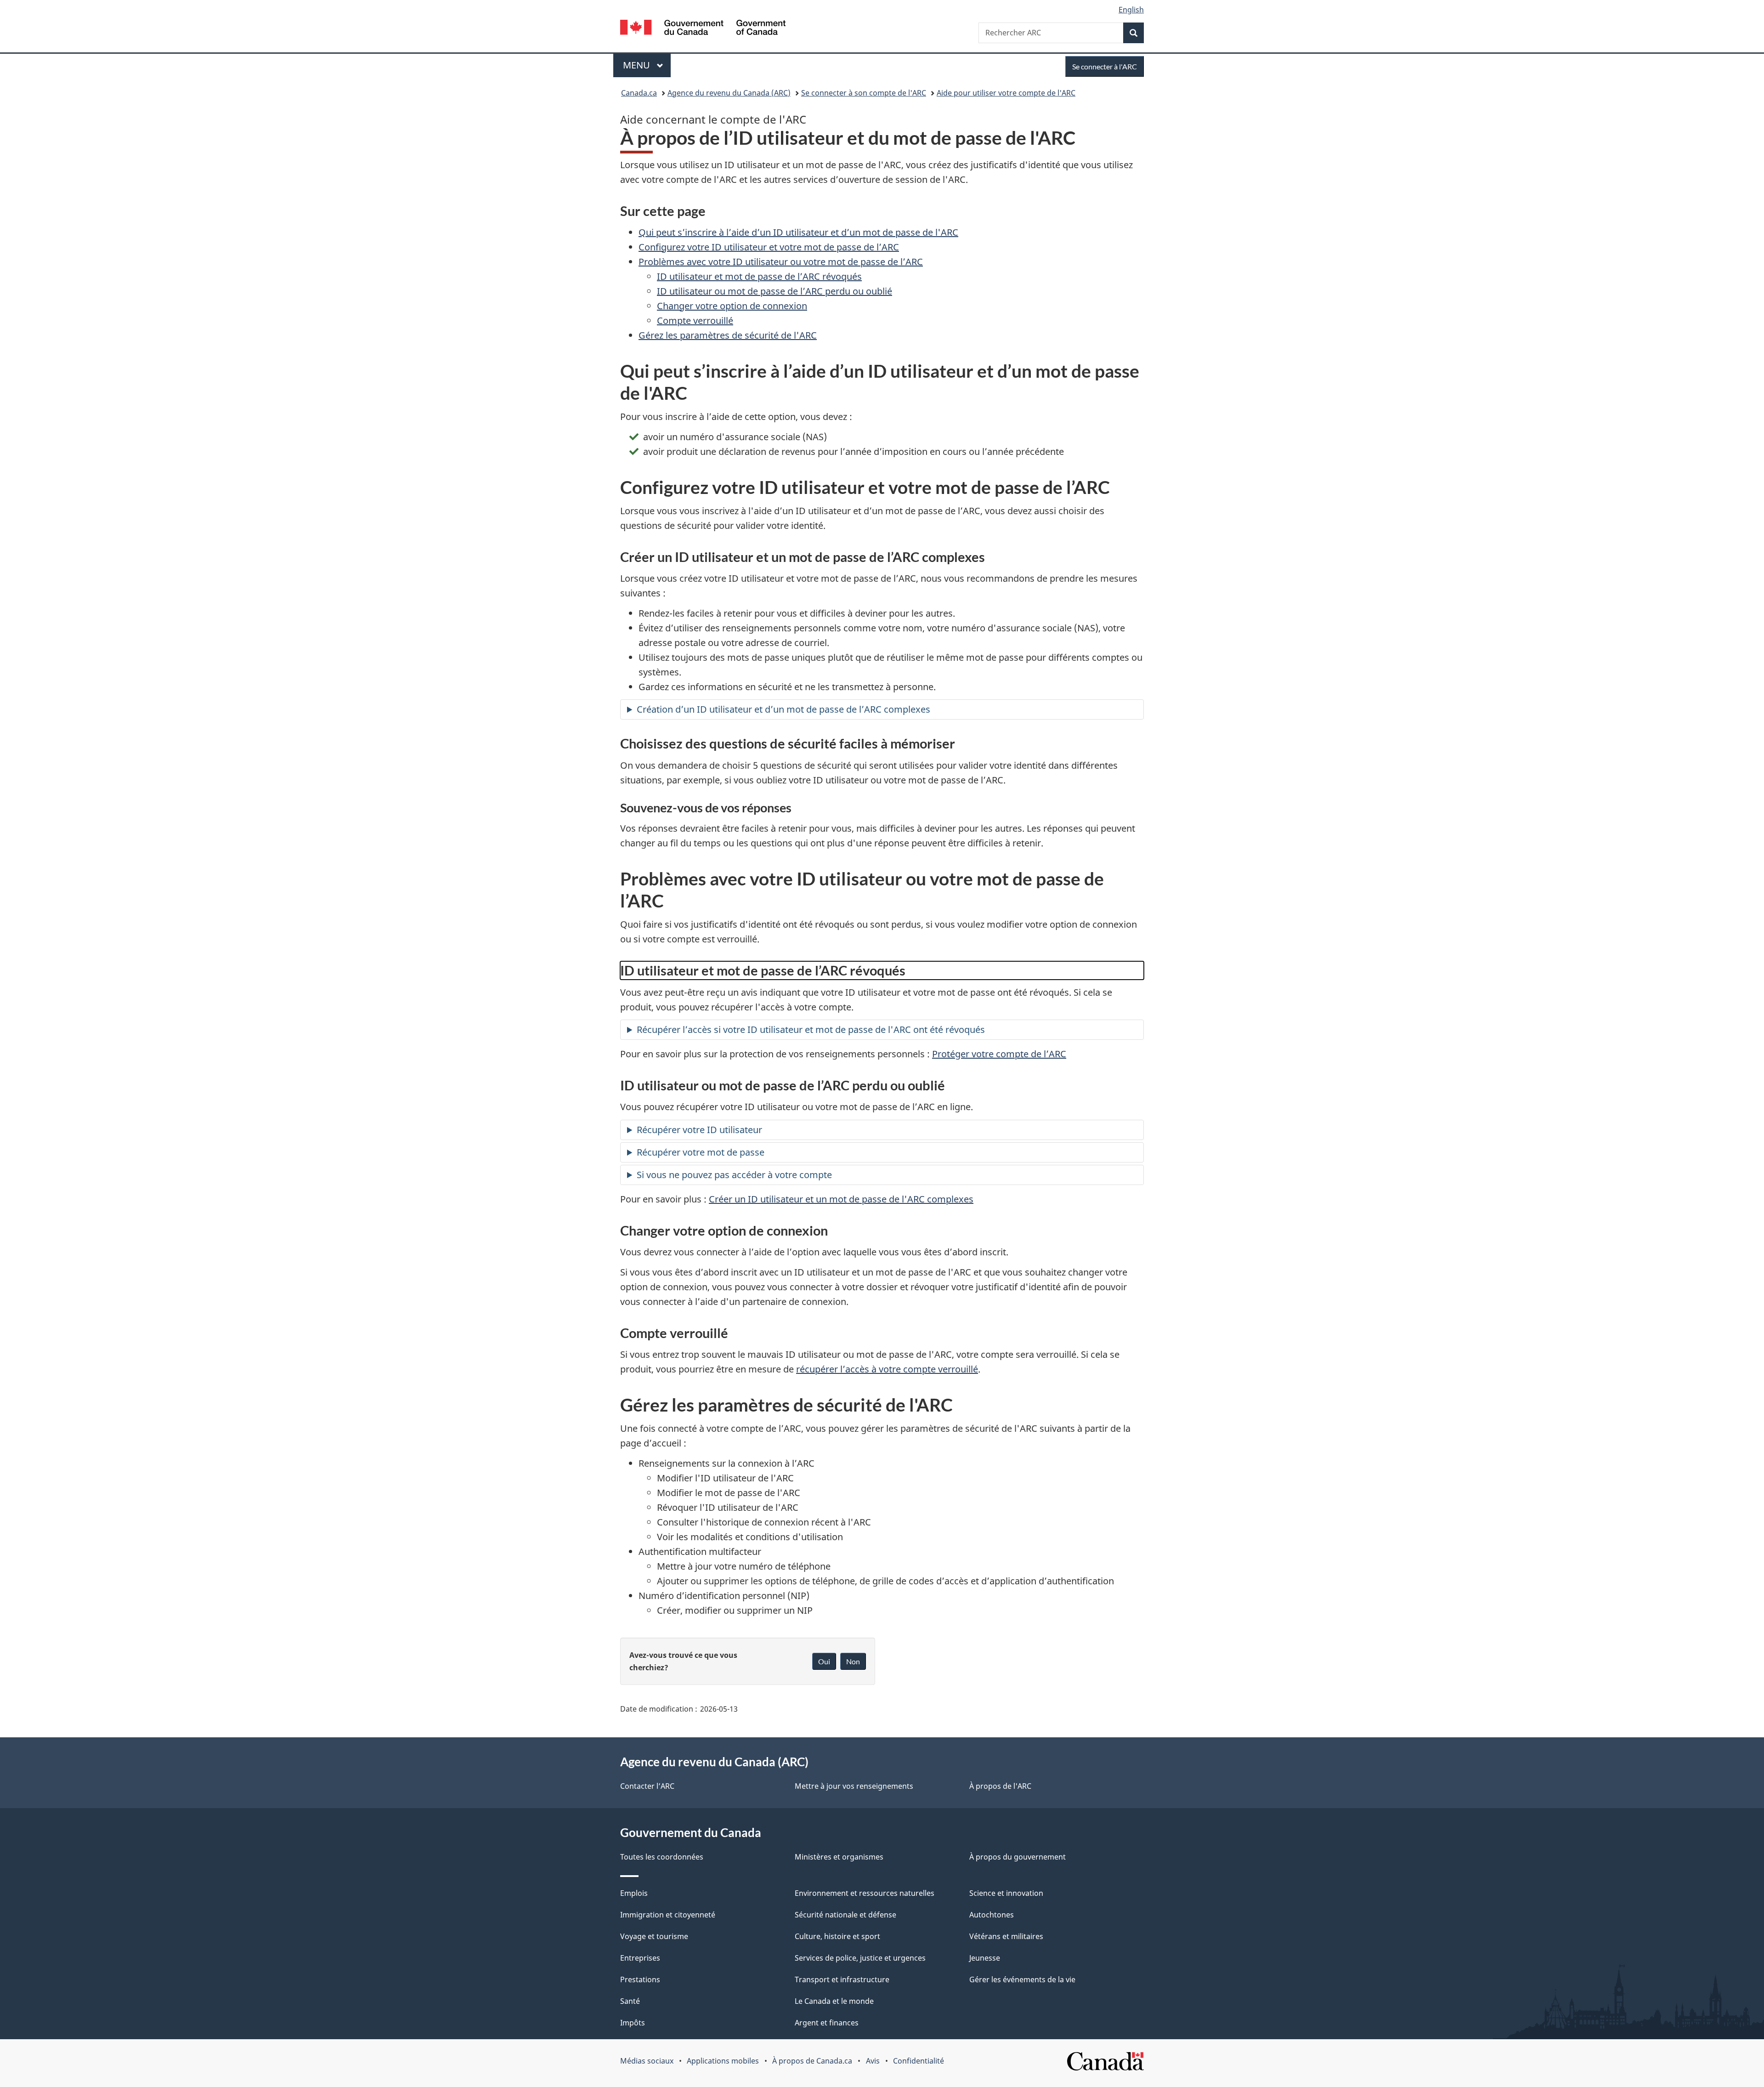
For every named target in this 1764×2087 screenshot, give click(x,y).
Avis (873, 2061)
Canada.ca (639, 93)
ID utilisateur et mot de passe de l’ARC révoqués (759, 276)
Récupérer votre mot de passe (701, 1152)
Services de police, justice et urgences (860, 1958)
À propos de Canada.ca (812, 2061)
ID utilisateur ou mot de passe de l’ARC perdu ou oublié (775, 291)
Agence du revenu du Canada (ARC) (729, 93)
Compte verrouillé (695, 320)
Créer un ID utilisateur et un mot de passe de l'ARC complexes (841, 1199)
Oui (824, 1661)
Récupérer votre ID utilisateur (699, 1130)
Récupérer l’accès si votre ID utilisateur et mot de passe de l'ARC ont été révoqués (811, 1029)
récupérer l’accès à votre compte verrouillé (887, 1369)
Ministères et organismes (839, 1857)
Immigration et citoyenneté (668, 1915)
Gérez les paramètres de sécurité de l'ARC (728, 335)
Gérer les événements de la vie (1022, 1979)
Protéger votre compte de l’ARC (999, 1054)
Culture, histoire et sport (837, 1936)
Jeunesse (985, 1958)
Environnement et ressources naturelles (865, 1893)
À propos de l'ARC (1000, 1786)
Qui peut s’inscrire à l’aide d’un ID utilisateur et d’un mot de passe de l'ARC (798, 232)
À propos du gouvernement (1018, 1857)
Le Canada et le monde (834, 2001)
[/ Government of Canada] (703, 29)
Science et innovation (1006, 1893)
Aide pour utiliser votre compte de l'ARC (1006, 93)
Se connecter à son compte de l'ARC (864, 93)
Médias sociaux (647, 2061)
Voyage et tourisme (654, 1936)
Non (853, 1661)
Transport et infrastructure (842, 1979)
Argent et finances (827, 2023)
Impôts (633, 2023)
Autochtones (992, 1915)
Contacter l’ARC (647, 1786)
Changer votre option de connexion (732, 306)
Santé (630, 2001)
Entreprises (640, 1958)
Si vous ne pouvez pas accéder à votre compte (734, 1175)
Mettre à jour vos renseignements (854, 1786)
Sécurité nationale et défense (845, 1915)
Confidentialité (919, 2061)
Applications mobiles (723, 2061)
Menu (647, 65)
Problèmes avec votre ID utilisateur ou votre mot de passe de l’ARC (781, 262)
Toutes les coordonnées (662, 1857)
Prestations (640, 1979)
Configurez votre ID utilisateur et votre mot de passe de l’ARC (769, 247)
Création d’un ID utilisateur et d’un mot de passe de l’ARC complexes (783, 709)
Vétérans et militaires (1006, 1936)
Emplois (634, 1893)
